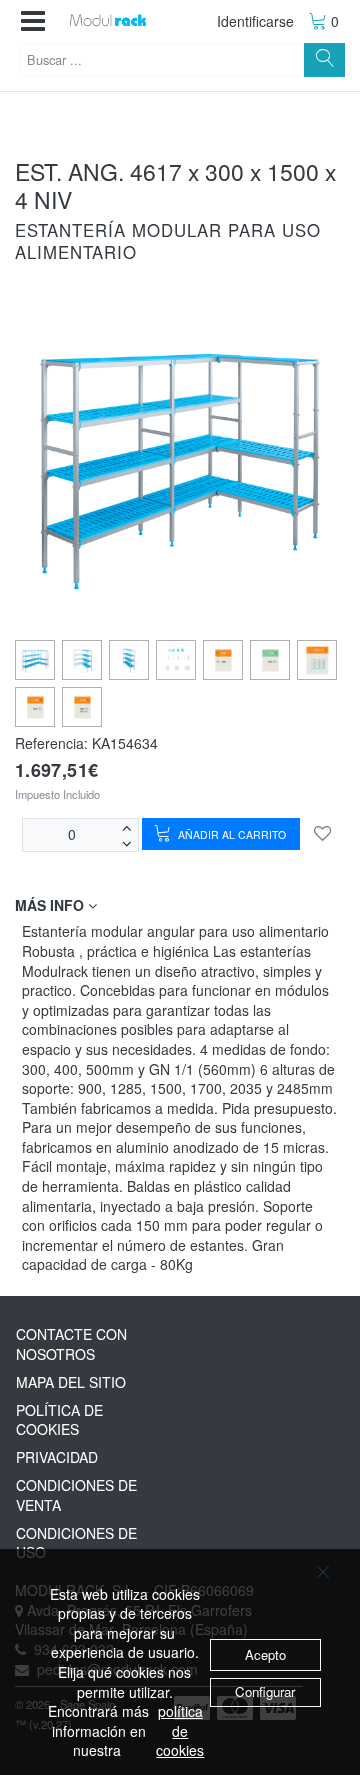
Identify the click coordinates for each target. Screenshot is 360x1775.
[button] (33, 21)
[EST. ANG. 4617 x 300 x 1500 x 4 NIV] (35, 660)
